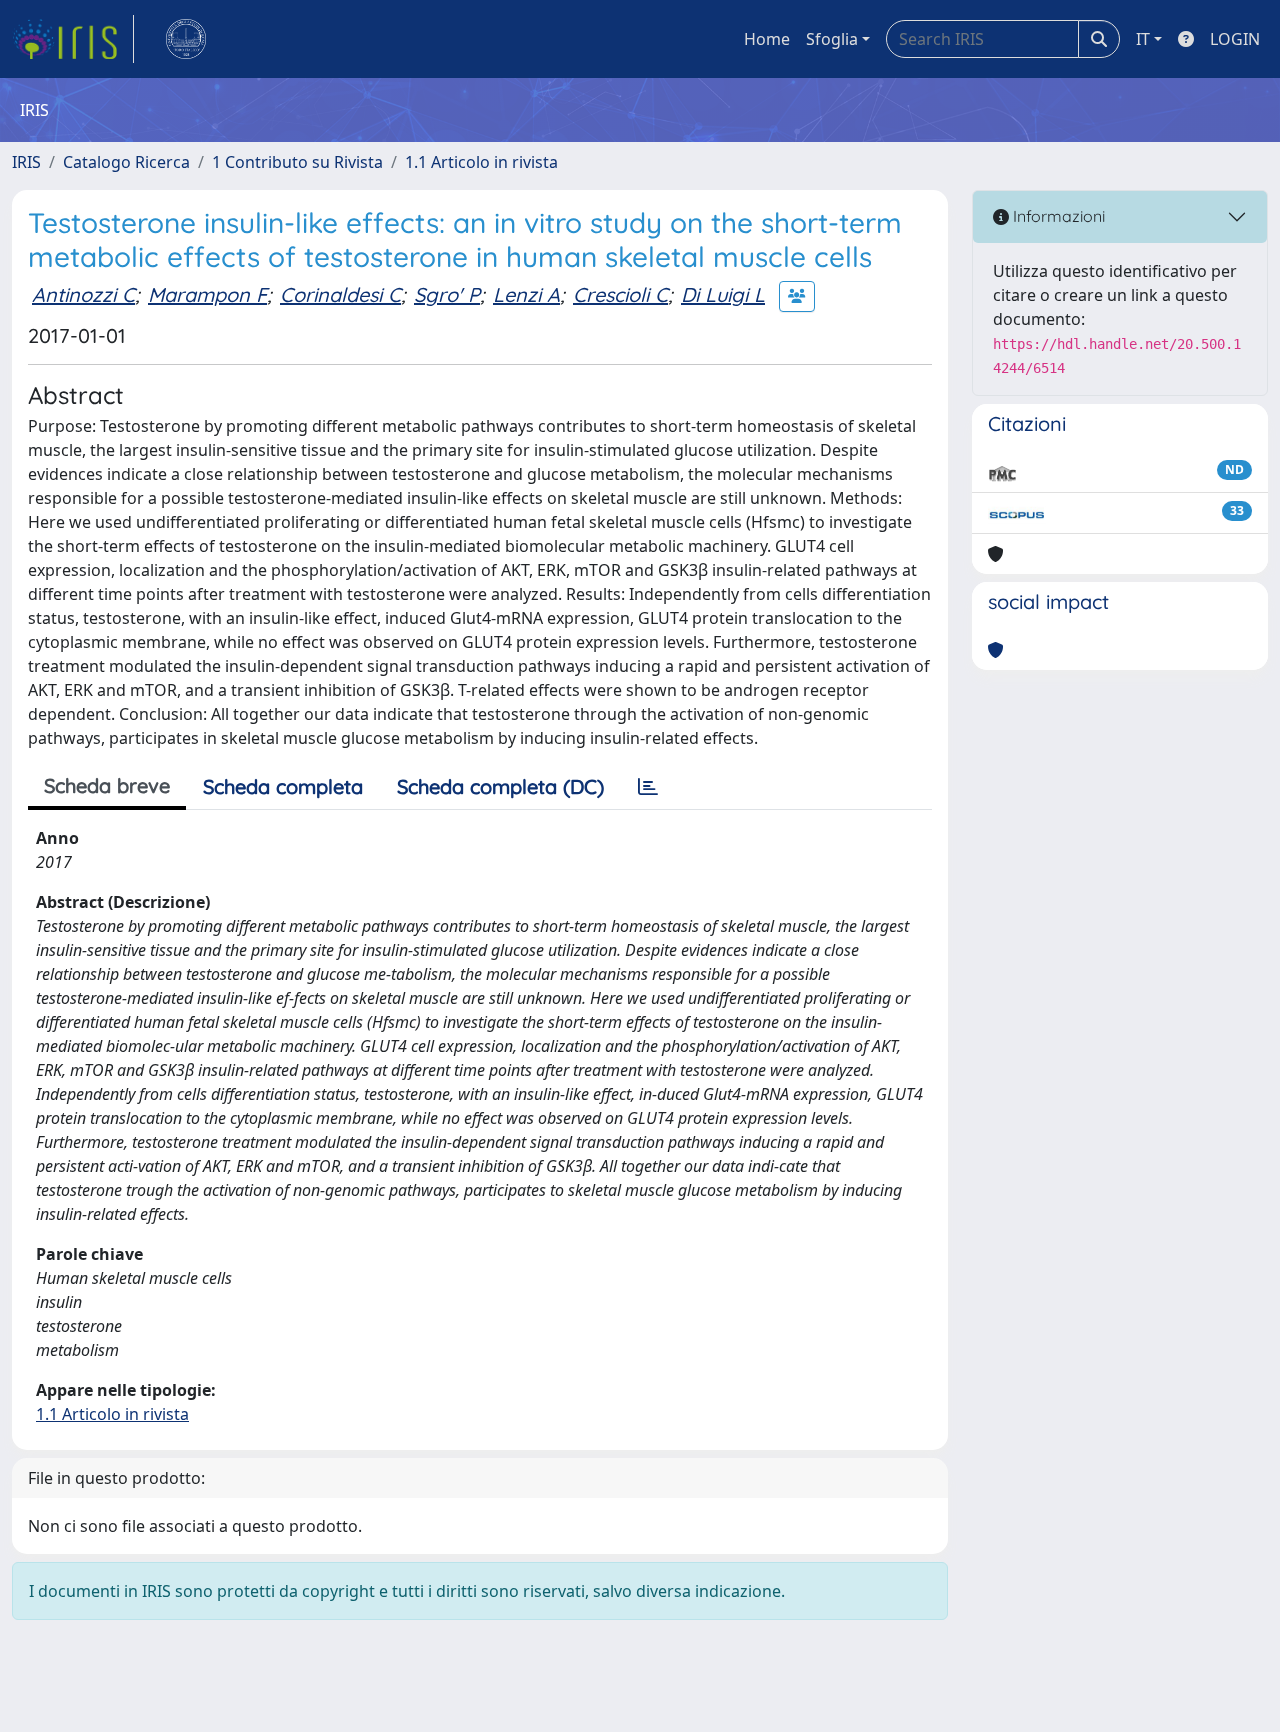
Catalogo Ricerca (126, 162)
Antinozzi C (83, 294)
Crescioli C (620, 294)
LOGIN (1235, 39)
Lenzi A (526, 294)
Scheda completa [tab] (283, 786)
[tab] (648, 787)
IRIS (26, 162)
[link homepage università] (186, 39)
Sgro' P (447, 294)
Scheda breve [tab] (107, 785)
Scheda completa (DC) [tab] (500, 786)
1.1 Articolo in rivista (481, 162)
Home (767, 39)
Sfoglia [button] (832, 39)
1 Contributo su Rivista (297, 162)
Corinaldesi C (340, 294)
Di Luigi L (723, 294)
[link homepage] (73, 39)
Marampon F (207, 294)
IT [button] (1143, 39)
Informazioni (1057, 216)
